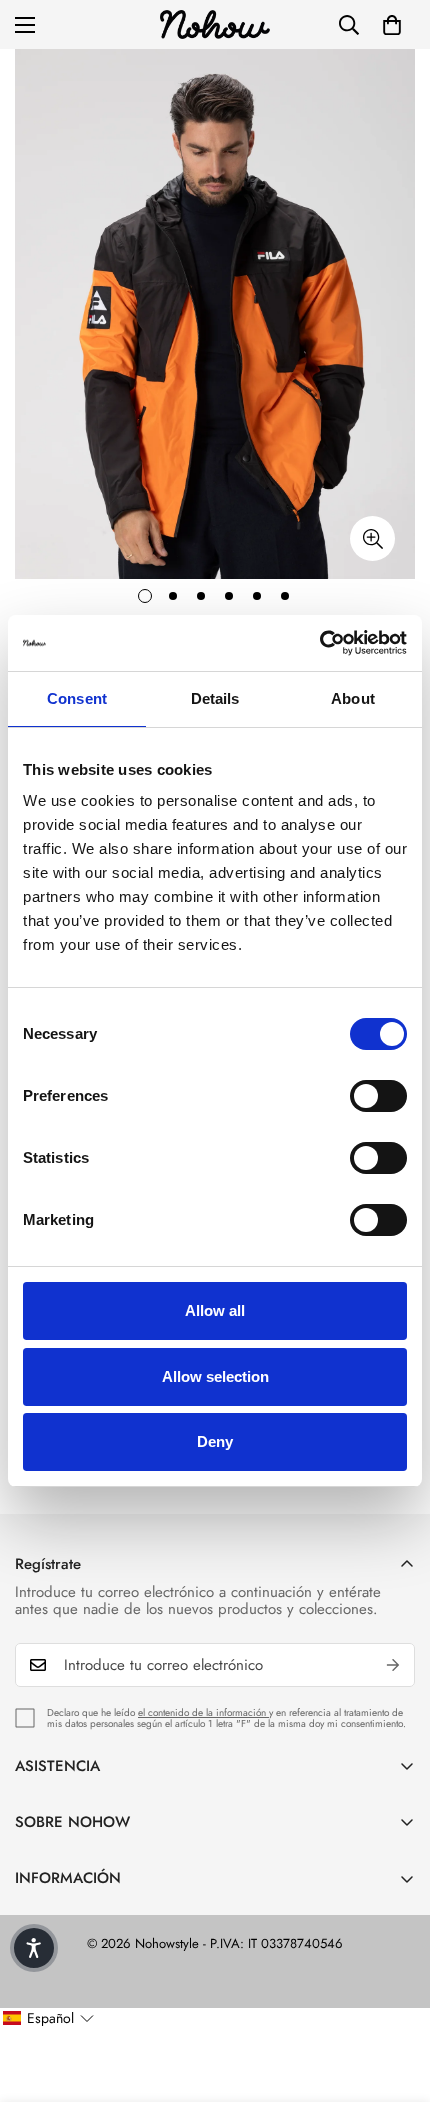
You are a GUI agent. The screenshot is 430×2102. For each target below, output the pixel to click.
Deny (215, 1441)
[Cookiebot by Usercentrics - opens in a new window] (319, 643)
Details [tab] (215, 698)
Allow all (215, 1310)
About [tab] (353, 698)
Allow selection (215, 1376)
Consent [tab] (77, 698)
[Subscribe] (393, 1665)
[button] (392, 25)
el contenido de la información (203, 1712)
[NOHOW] (215, 24)
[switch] (378, 1096)
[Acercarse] (372, 538)
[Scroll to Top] (394, 1996)
